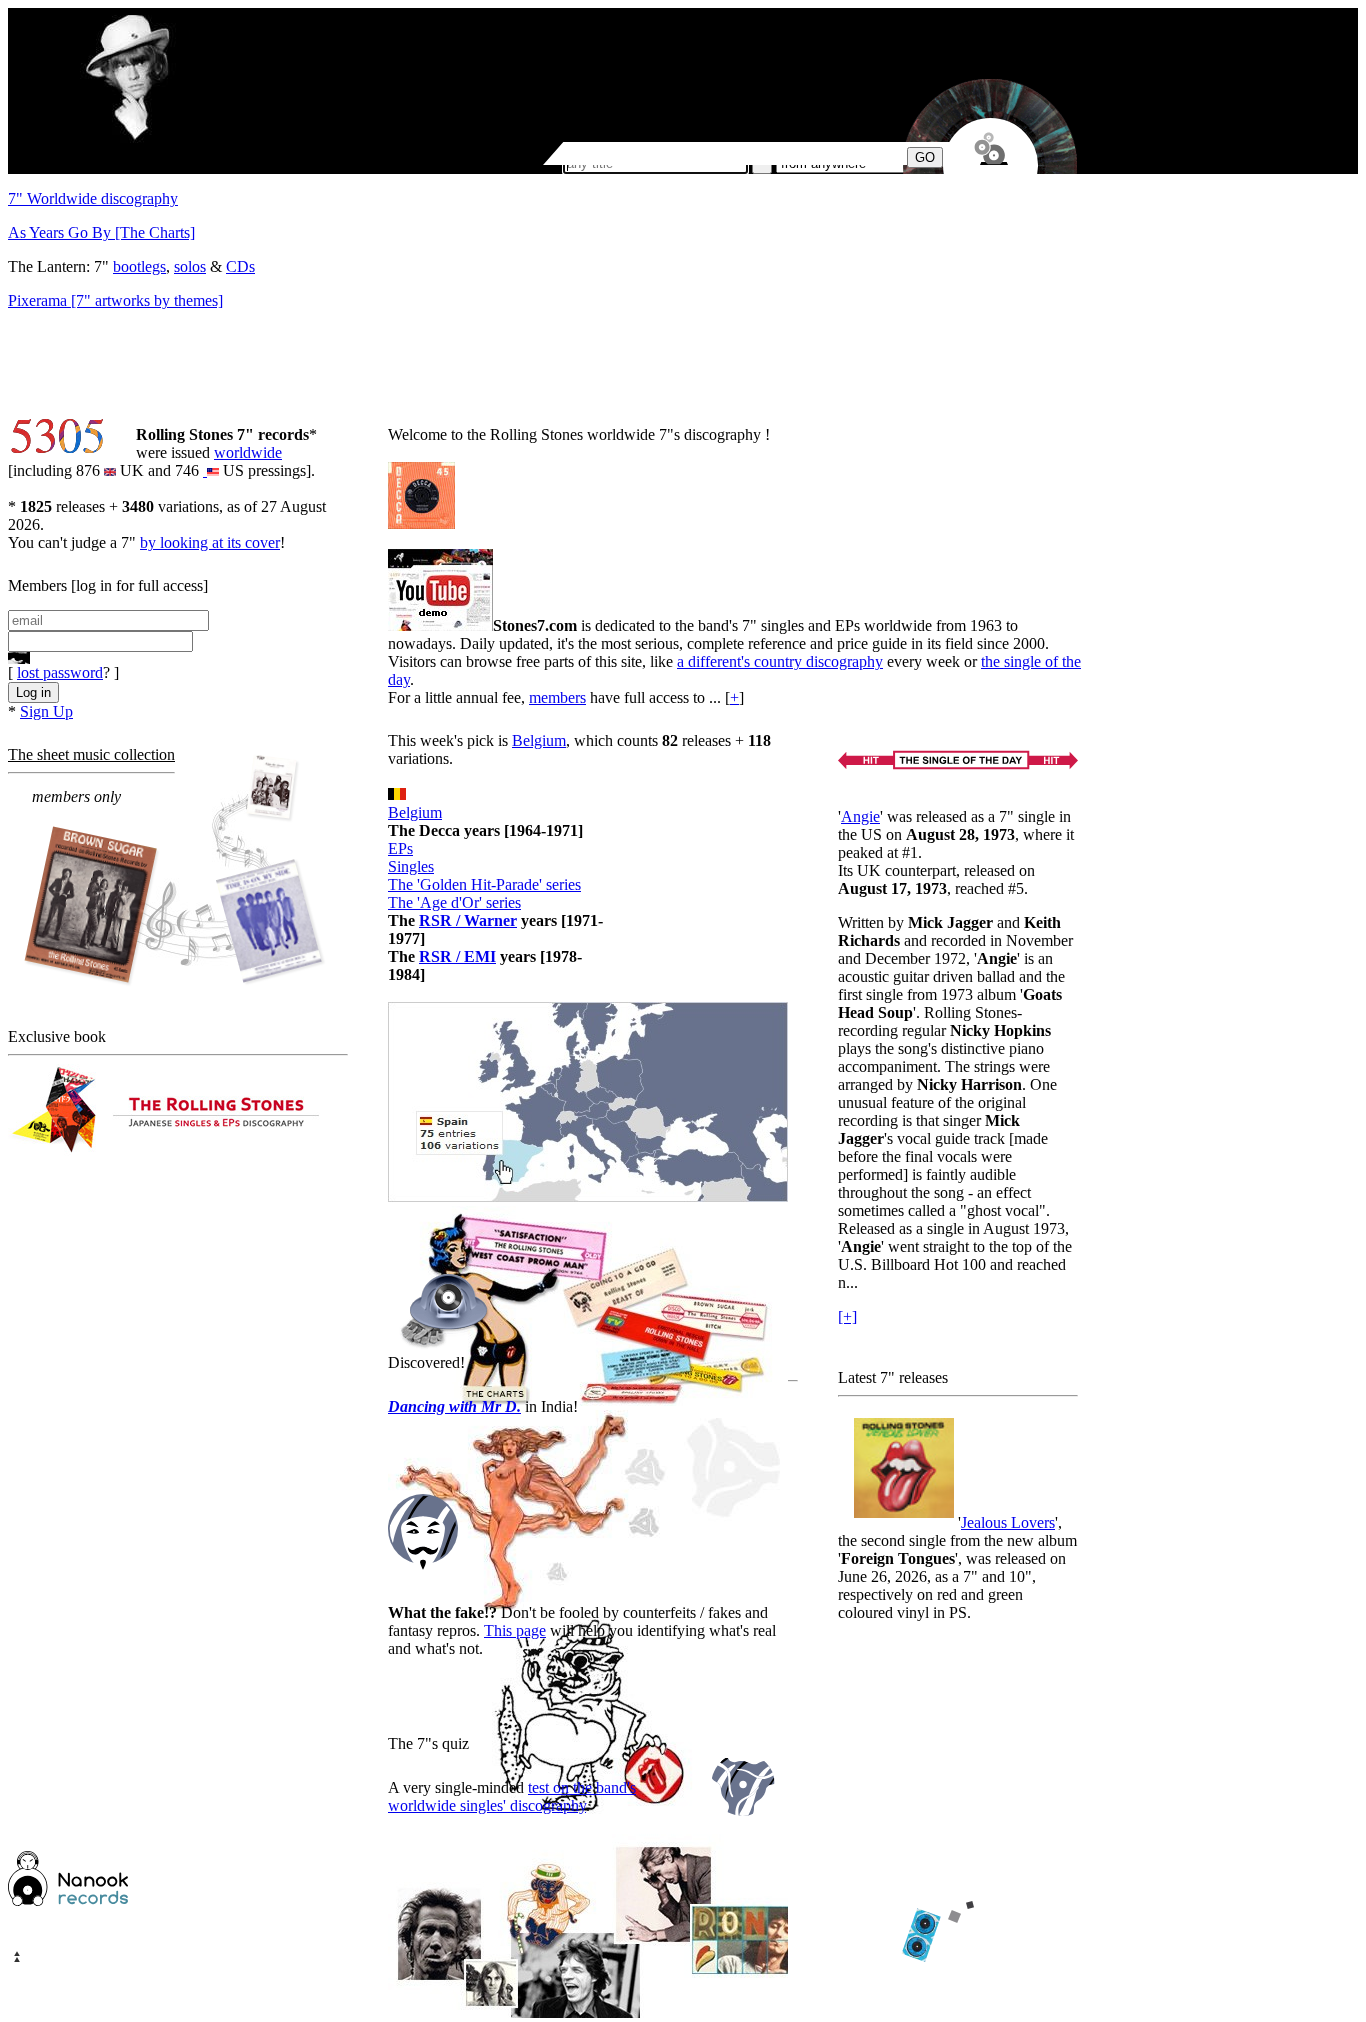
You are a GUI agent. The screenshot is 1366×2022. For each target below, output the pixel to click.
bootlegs (139, 266)
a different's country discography (780, 661)
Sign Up (46, 711)
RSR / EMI (457, 956)
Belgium (539, 740)
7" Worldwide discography (93, 198)
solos (190, 266)
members (557, 697)
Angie (860, 816)
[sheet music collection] (175, 871)
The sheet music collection (91, 754)
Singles (411, 866)
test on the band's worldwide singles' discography (512, 1796)
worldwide (248, 452)
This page (515, 1630)
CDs (240, 266)
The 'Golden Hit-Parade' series (484, 884)
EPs (400, 848)
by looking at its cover (210, 542)
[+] (847, 1316)
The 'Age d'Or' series (454, 902)
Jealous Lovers (1008, 1522)
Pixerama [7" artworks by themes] (115, 300)
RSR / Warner (468, 920)
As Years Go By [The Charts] (101, 232)
